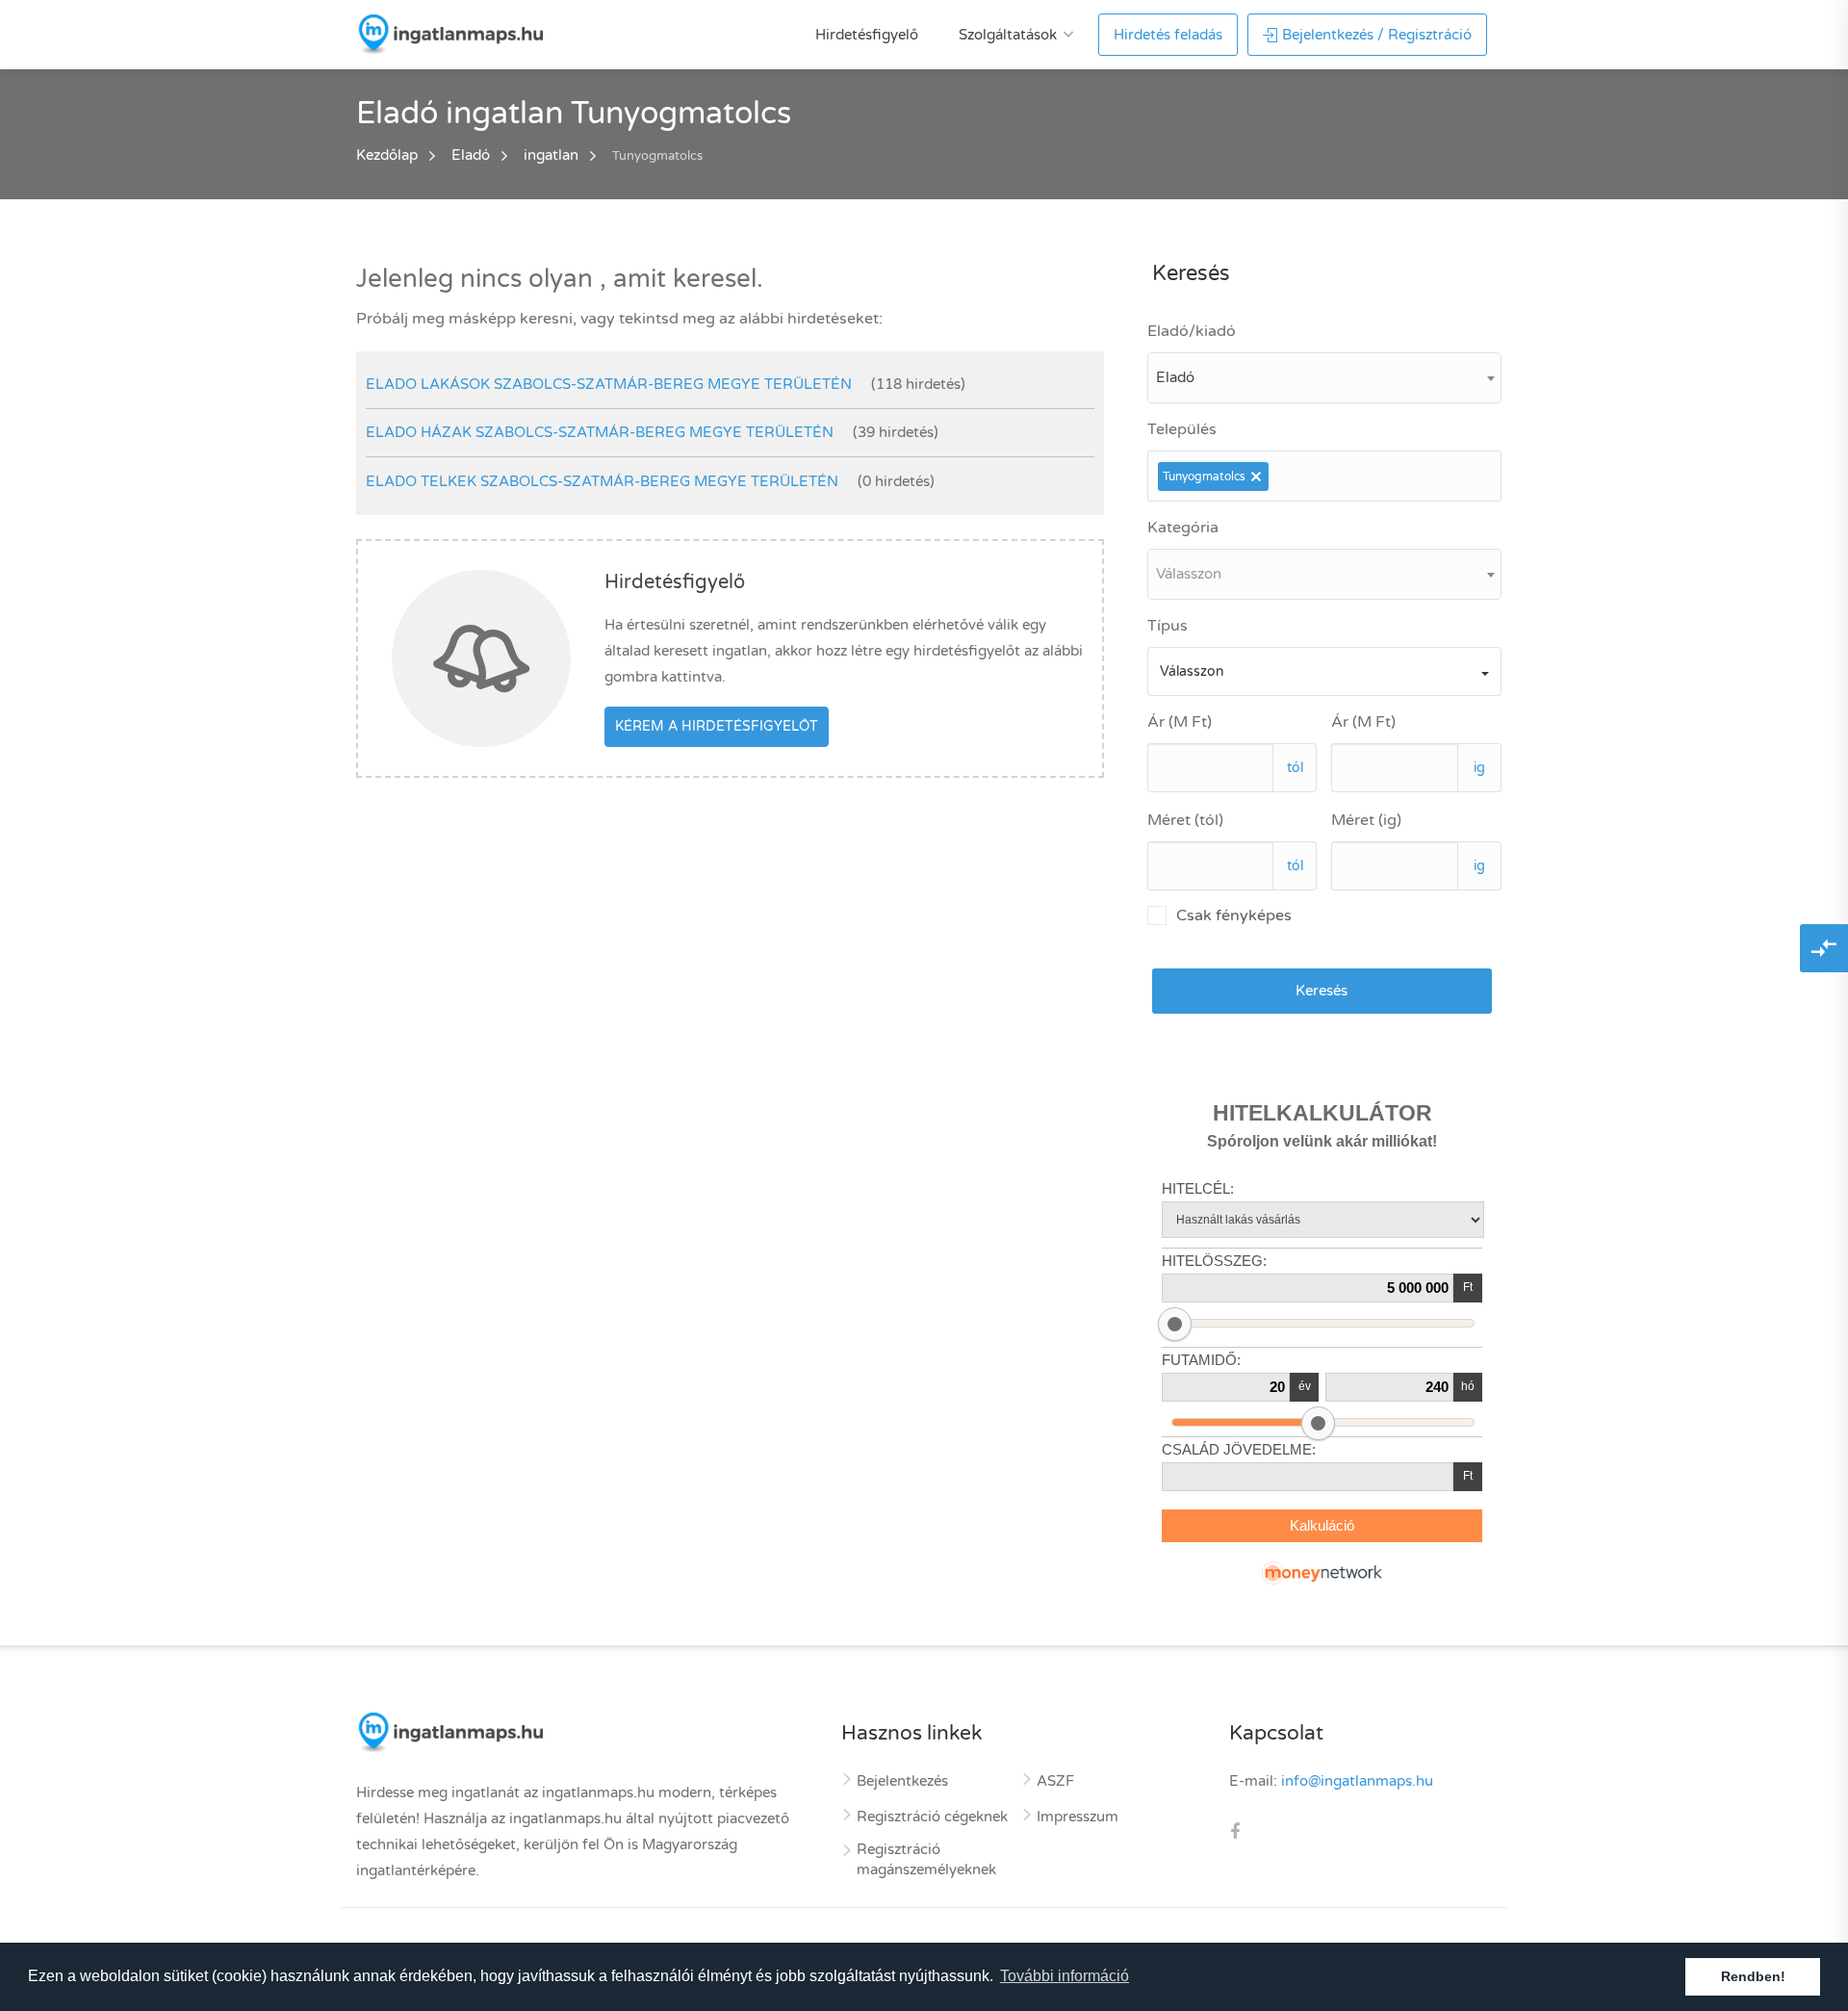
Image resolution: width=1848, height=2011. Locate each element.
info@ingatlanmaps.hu (1357, 1781)
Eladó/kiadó (1192, 331)
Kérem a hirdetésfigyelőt (717, 726)
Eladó (471, 155)
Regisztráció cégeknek (932, 1817)
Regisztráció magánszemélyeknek (926, 1859)
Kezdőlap (387, 155)
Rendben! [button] (1753, 1976)
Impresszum (1078, 1817)
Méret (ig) (1366, 820)
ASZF (1055, 1781)
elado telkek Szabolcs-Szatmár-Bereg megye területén (602, 481)
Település (1182, 429)
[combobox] (1324, 378)
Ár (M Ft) (1180, 722)
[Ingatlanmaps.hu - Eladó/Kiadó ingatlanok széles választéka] (449, 34)
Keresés (1322, 991)
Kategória (1183, 528)
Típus (1168, 626)
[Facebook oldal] (1235, 1833)
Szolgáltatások (1008, 35)
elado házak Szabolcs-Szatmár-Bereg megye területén (600, 432)
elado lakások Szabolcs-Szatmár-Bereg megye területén (609, 384)
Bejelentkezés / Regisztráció (1377, 35)
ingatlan (551, 155)
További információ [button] (1065, 1976)
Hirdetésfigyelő (867, 35)
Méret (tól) (1185, 820)
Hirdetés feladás (1168, 35)
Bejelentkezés (902, 1781)
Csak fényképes (1234, 915)
